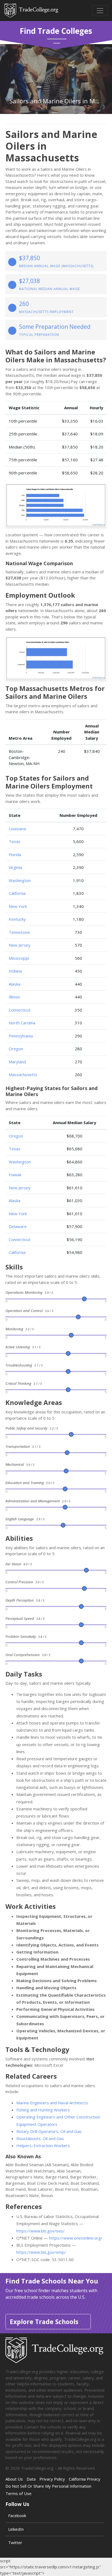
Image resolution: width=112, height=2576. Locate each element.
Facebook (17, 2515)
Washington (20, 880)
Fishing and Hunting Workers (43, 2110)
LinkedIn (16, 2529)
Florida (15, 854)
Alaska (15, 984)
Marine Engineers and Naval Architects (52, 2103)
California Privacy (85, 2479)
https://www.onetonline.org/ (76, 2238)
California (17, 893)
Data (31, 2479)
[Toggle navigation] (100, 11)
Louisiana (17, 829)
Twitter (15, 2542)
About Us (14, 2479)
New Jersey (20, 945)
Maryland (17, 1062)
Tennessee (19, 932)
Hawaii (15, 1175)
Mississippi (19, 958)
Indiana (15, 971)
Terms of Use (18, 2493)
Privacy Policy (52, 2479)
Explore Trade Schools (44, 2322)
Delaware (18, 1226)
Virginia (15, 867)
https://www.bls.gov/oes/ (41, 2231)
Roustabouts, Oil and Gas (40, 2138)
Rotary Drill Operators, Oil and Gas (49, 2131)
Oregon (16, 1049)
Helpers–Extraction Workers (43, 2145)
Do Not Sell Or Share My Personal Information (48, 2486)
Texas (15, 841)
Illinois (14, 997)
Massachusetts (23, 1075)
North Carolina (22, 1023)
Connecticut (20, 1010)
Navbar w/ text (31, 10)
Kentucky (17, 919)
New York (18, 906)
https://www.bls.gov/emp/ (41, 2252)
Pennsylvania (21, 1036)
